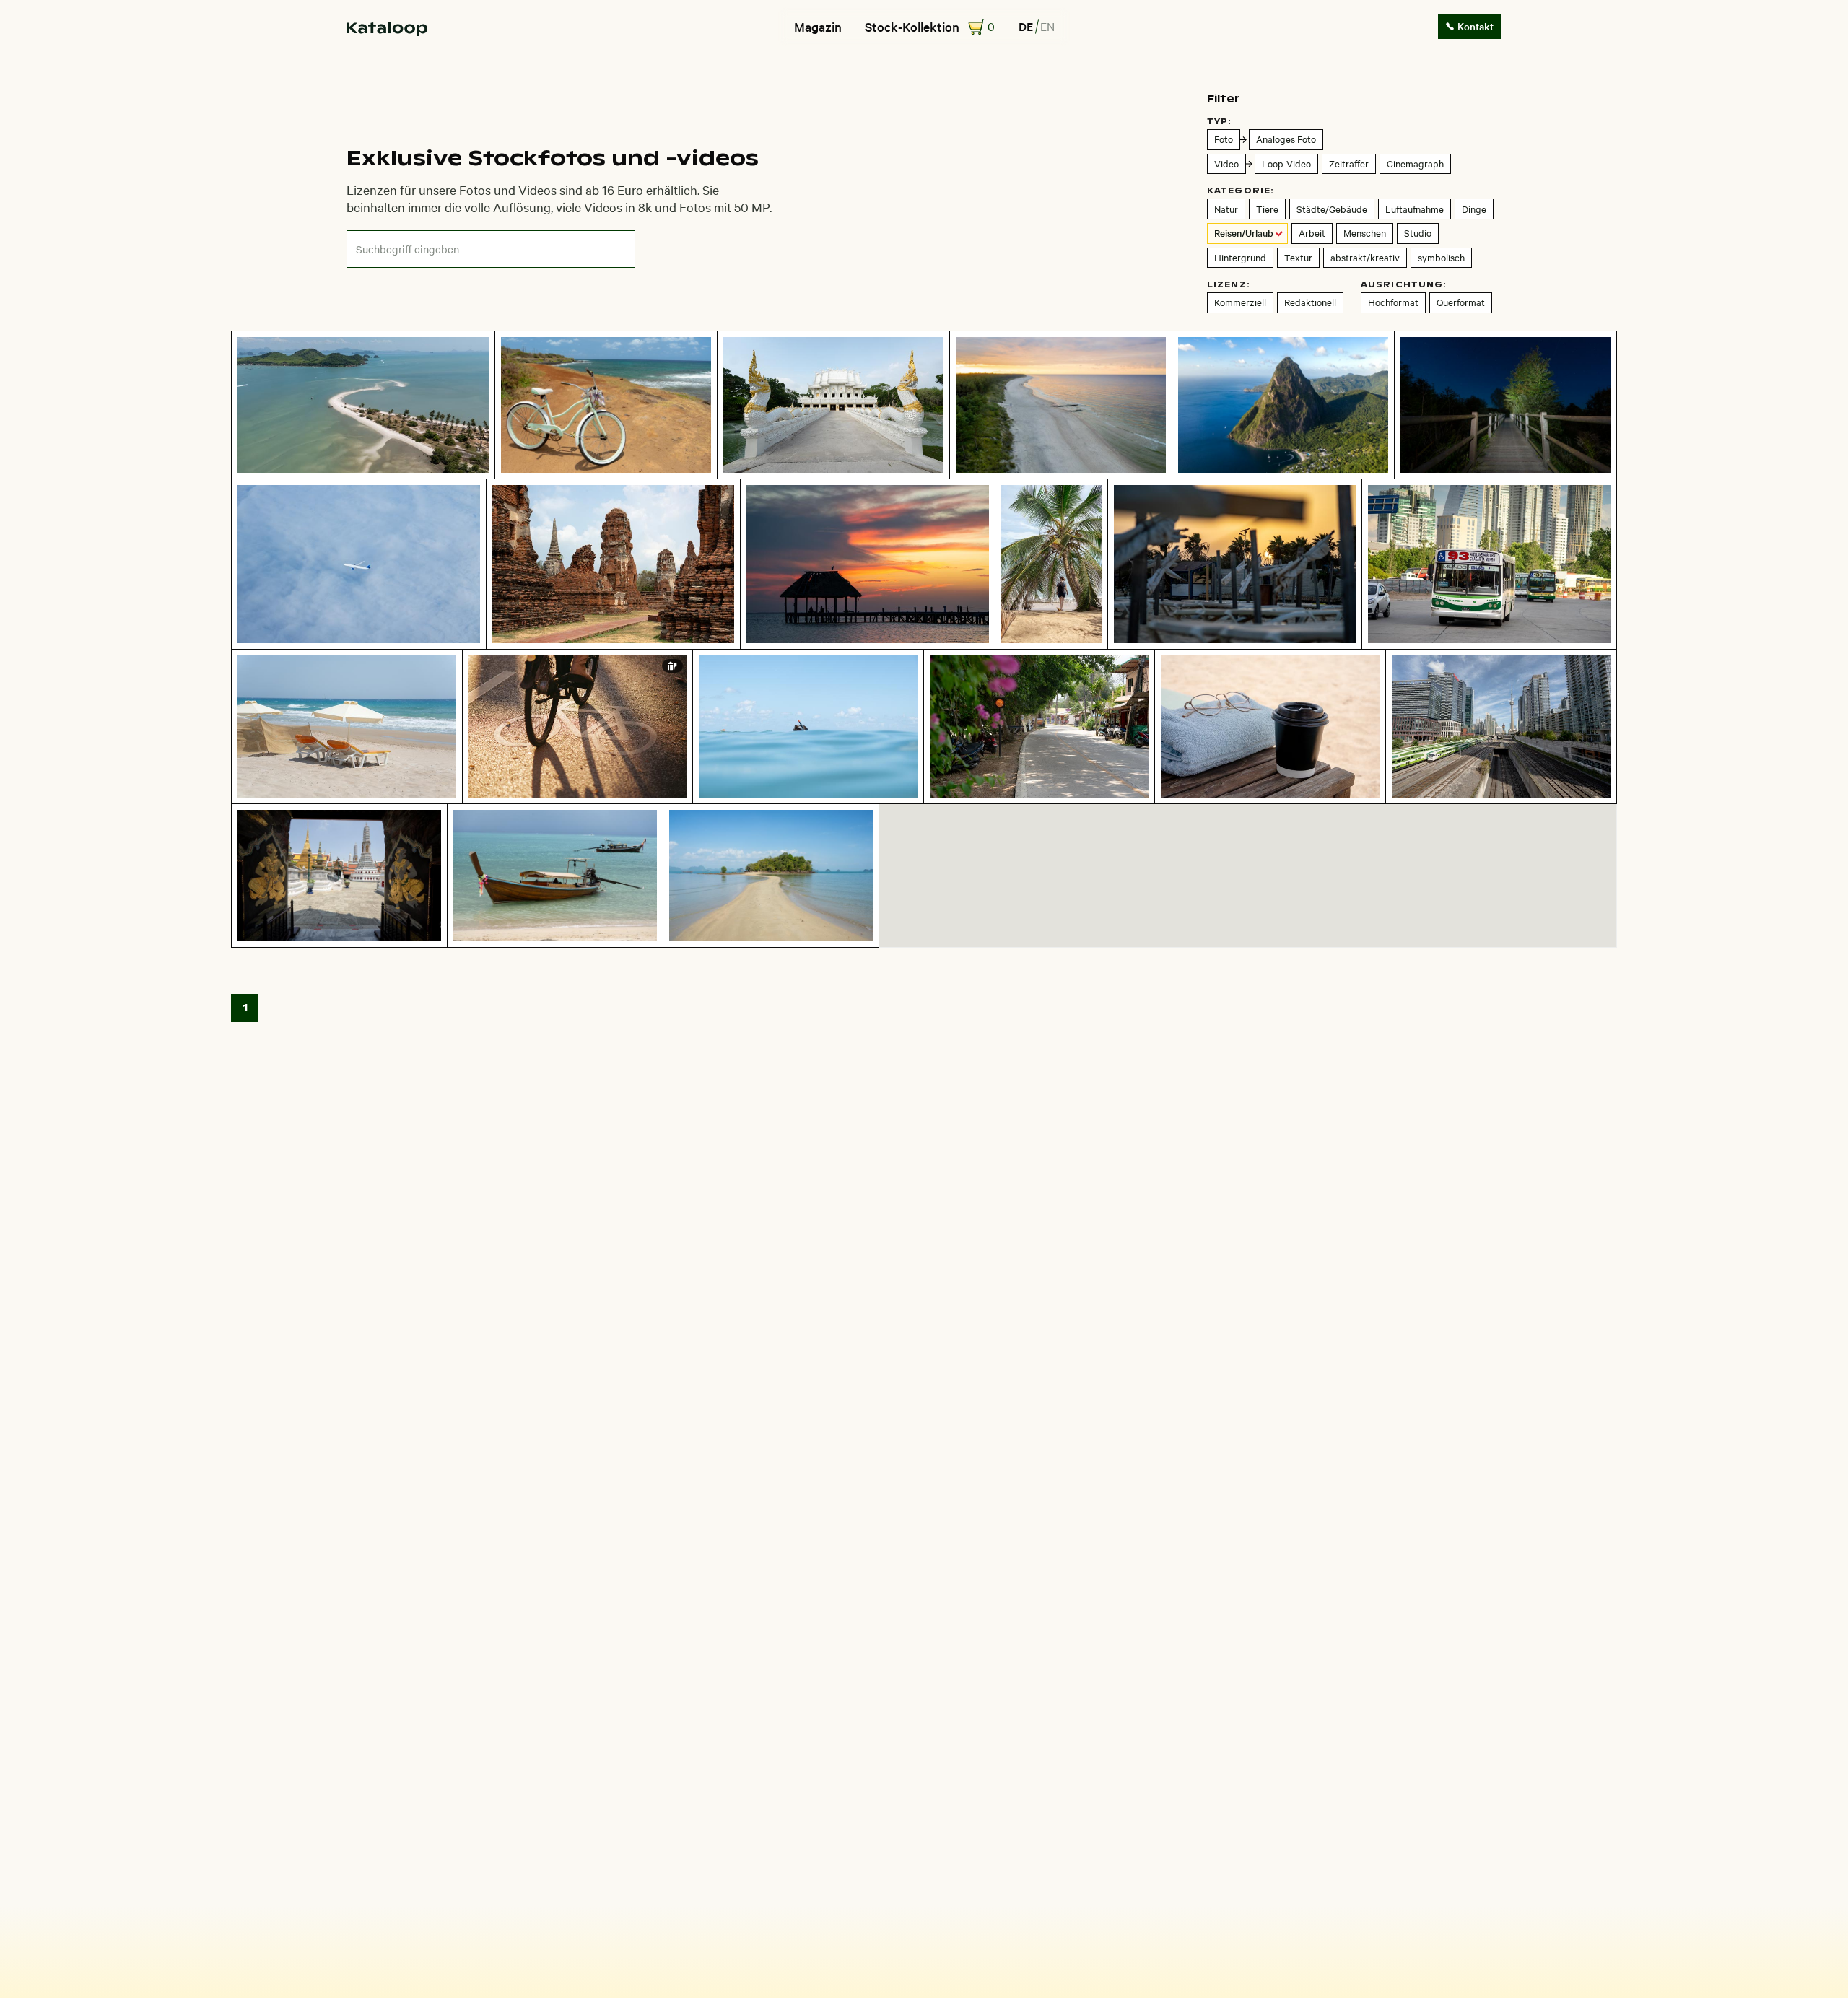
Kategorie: (1241, 191)
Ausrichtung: (1404, 284)
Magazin (818, 27)
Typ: (1219, 121)
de (1026, 26)
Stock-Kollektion (912, 27)
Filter (1224, 99)
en (1047, 26)
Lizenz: (1229, 284)
